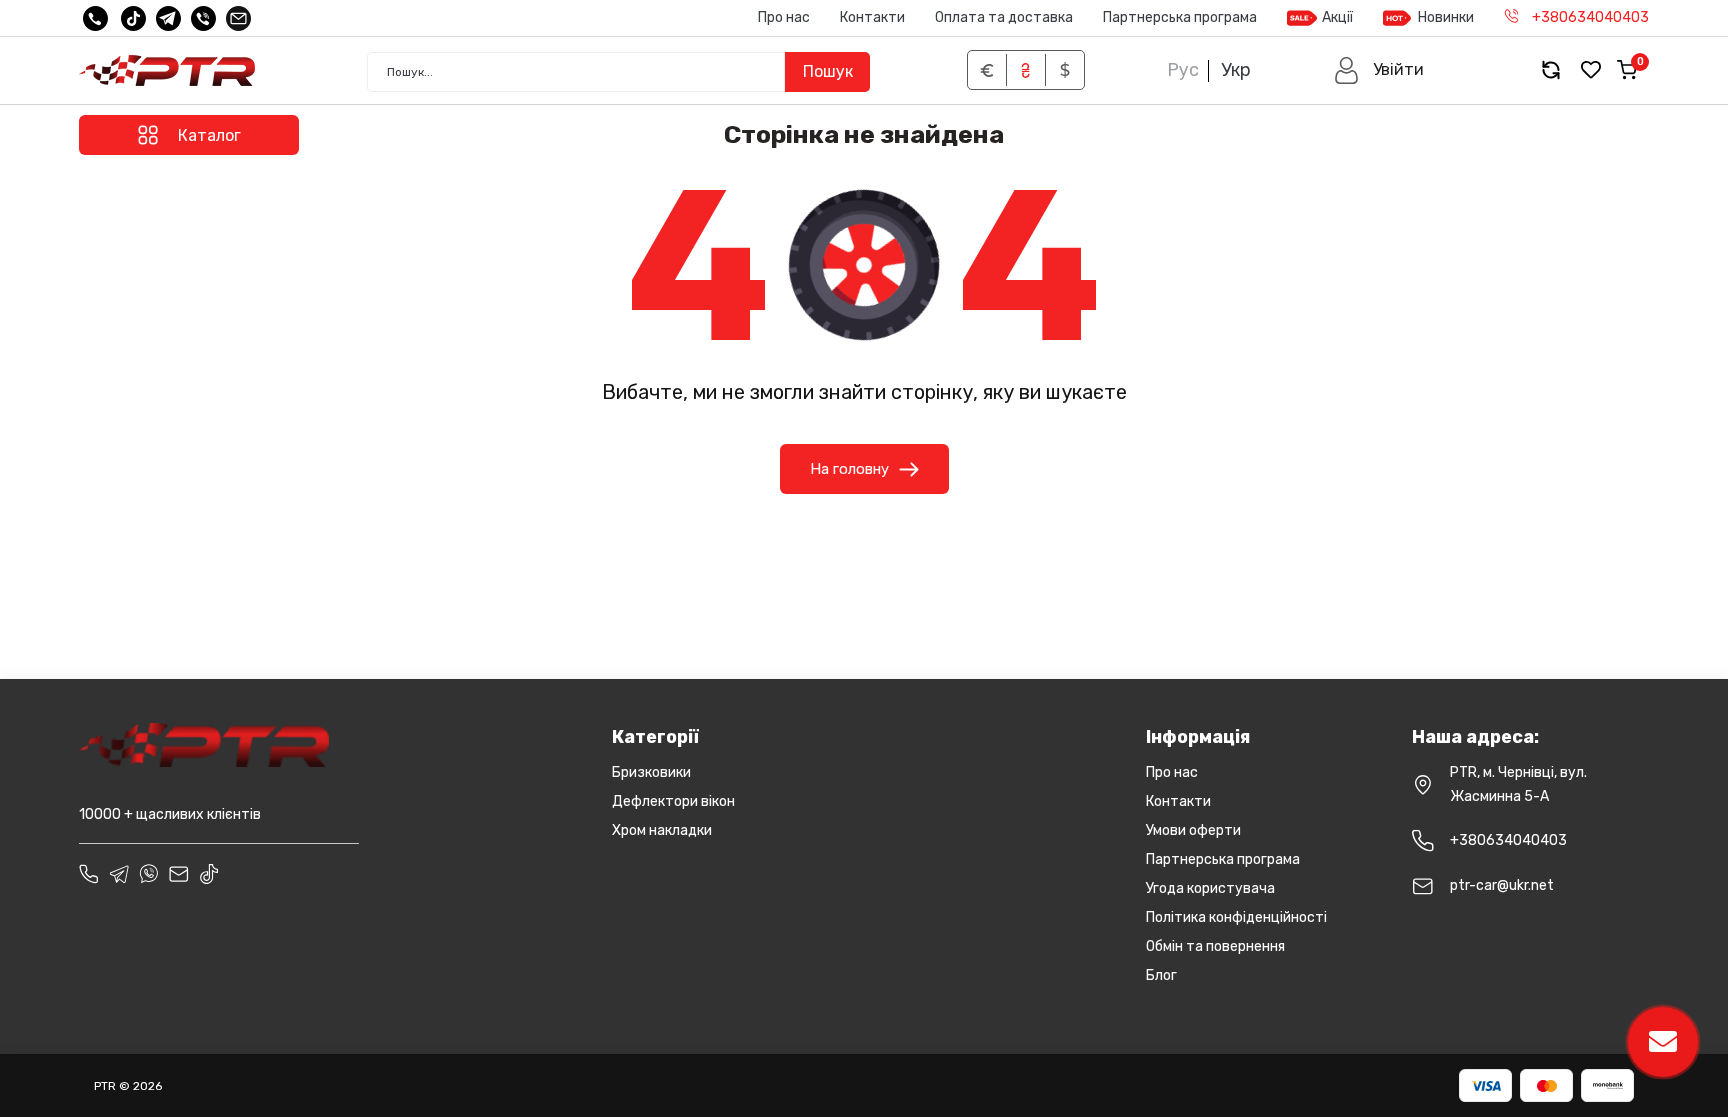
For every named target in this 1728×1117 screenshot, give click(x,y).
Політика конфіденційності (1236, 917)
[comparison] (1551, 70)
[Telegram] (168, 18)
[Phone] (89, 874)
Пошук (828, 71)
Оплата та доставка (1004, 17)
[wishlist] (1591, 70)
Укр (1236, 70)
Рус (1183, 70)
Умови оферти (1193, 830)
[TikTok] (133, 18)
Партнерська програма (1180, 17)
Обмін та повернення (1215, 946)
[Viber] (203, 18)
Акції (1337, 17)
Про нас (784, 17)
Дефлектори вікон (673, 801)
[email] (238, 18)
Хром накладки (662, 830)
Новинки (1446, 17)
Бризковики (651, 772)
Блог (1161, 975)
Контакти (872, 17)
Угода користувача (1210, 888)
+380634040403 (1508, 840)
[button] (1378, 70)
